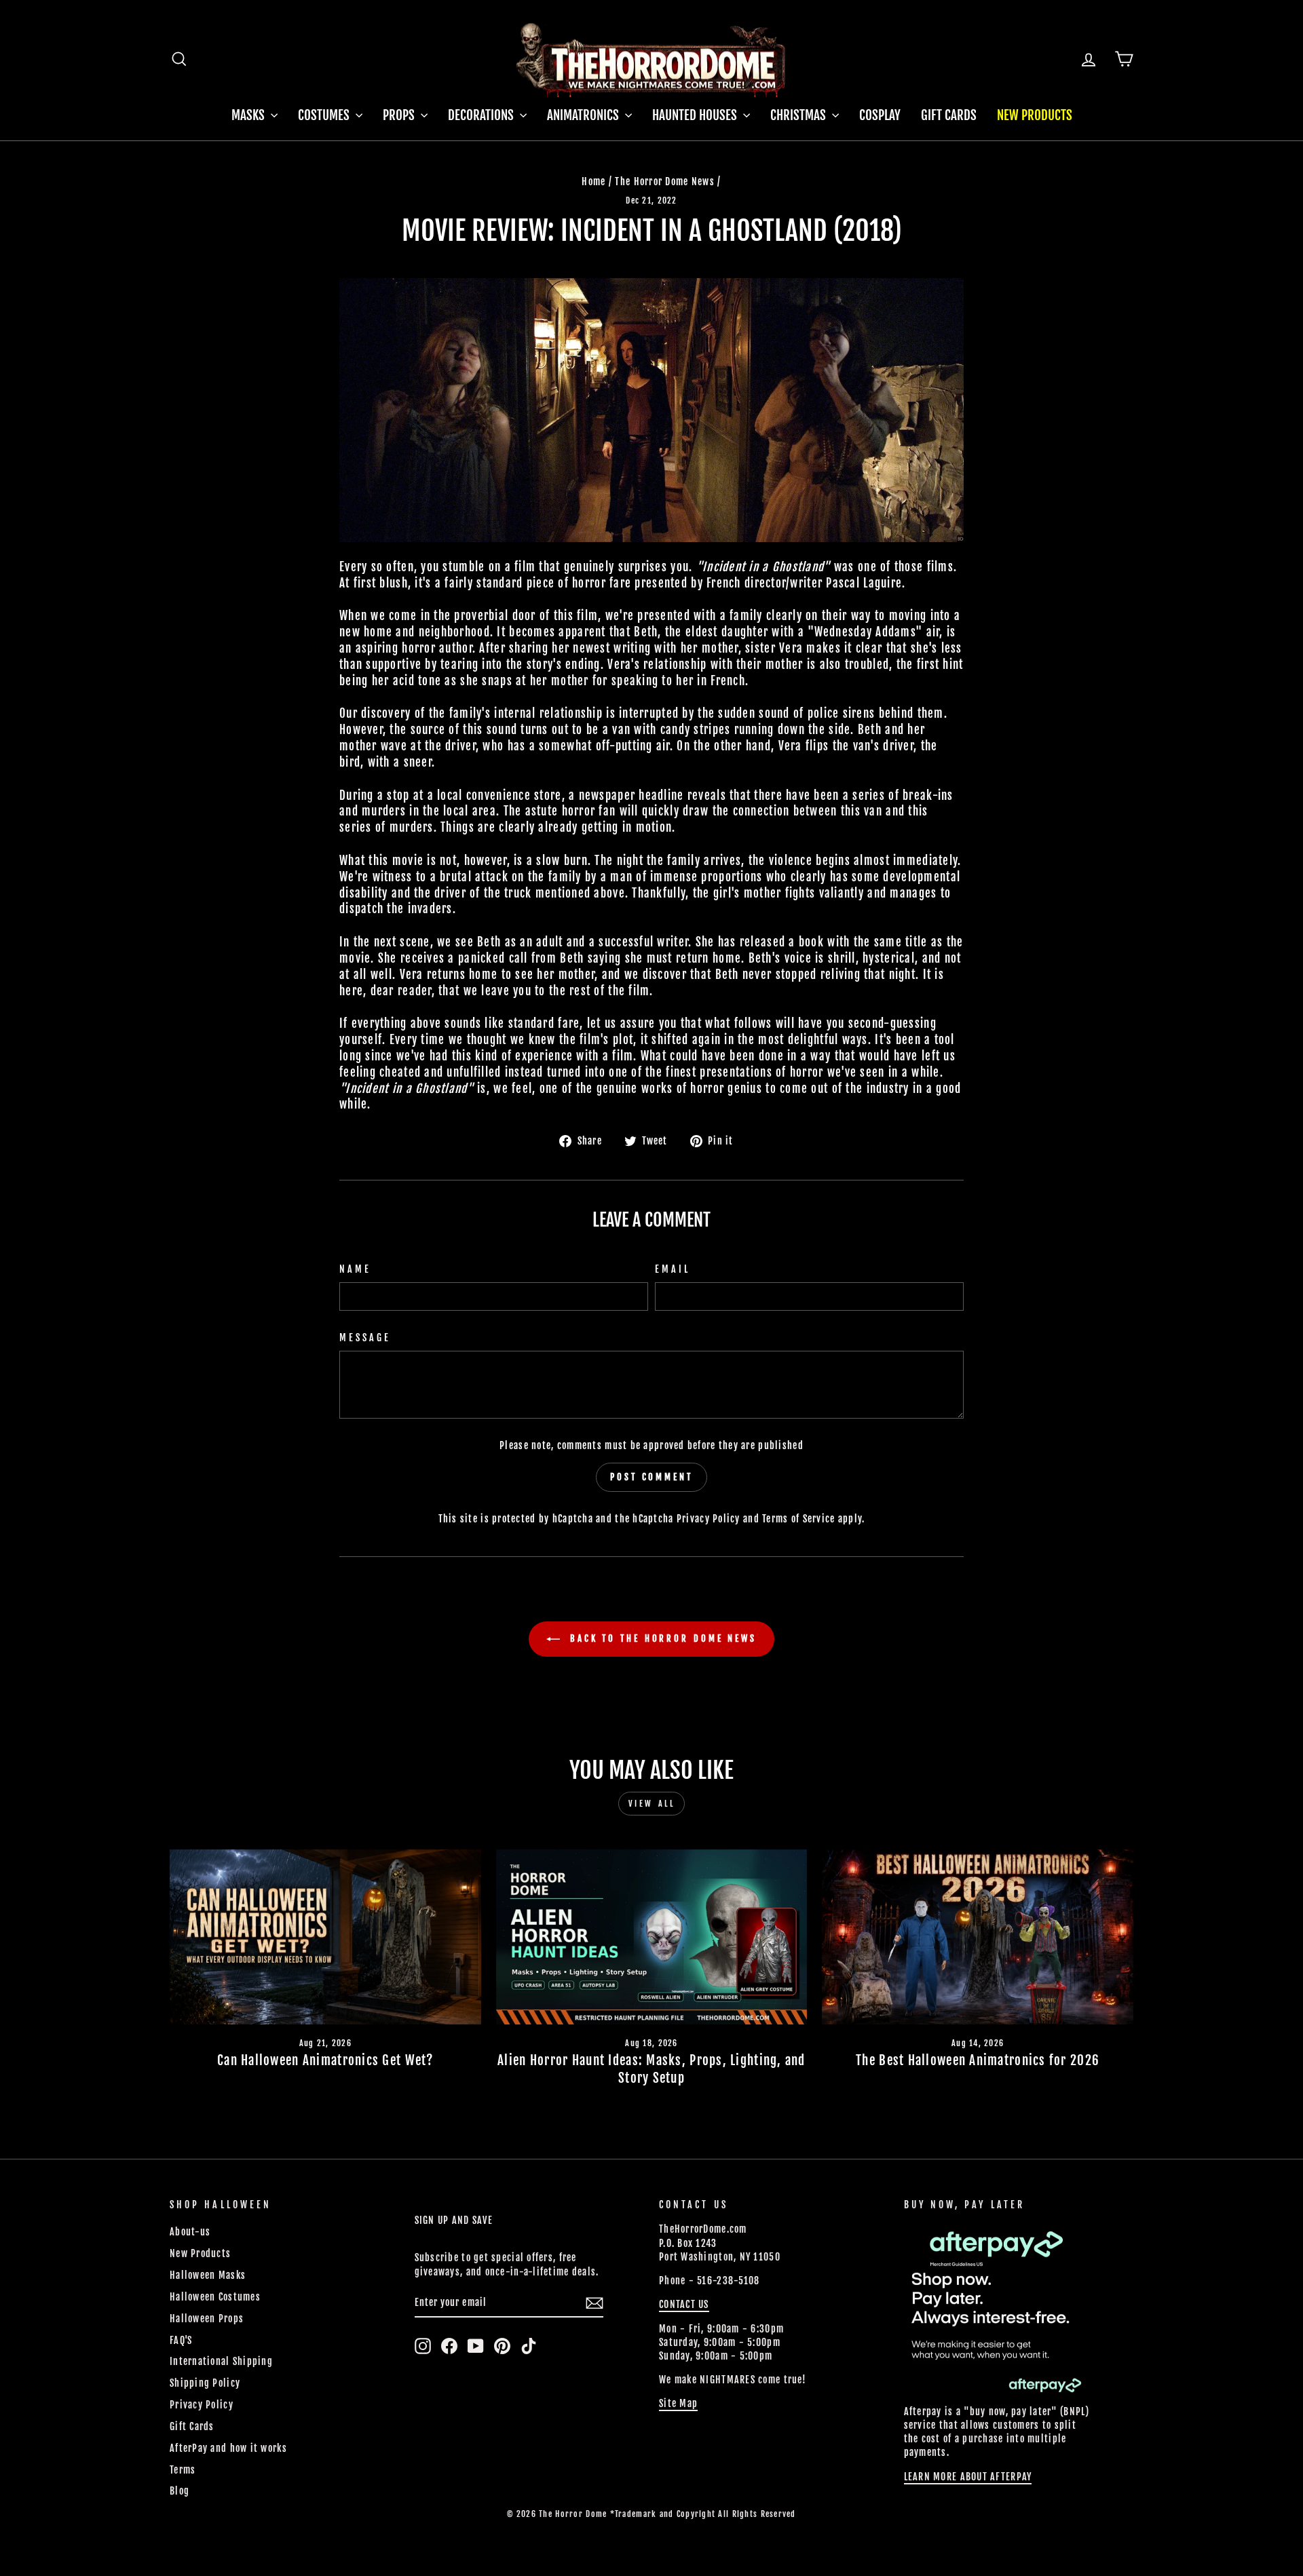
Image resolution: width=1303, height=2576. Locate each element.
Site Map (678, 2403)
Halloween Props (207, 2319)
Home (593, 181)
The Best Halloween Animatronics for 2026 (978, 2060)
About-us (190, 2232)
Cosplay (880, 115)
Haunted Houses (696, 115)
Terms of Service (798, 1519)
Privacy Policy (709, 1519)
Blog (180, 2491)
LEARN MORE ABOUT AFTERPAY (968, 2477)
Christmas (799, 115)
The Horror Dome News (665, 181)
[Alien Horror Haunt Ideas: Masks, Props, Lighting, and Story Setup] (652, 1937)
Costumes (325, 115)
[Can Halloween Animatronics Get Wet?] (325, 1937)
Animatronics (584, 115)
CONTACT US (684, 2304)
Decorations (482, 115)
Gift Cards (949, 115)
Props (400, 115)
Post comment (651, 1477)
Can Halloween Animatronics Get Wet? (325, 2060)
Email (673, 1269)
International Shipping (221, 2361)
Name (355, 1269)
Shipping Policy (205, 2383)
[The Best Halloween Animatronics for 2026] (978, 1937)
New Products (1035, 115)
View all (652, 1804)
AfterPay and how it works (228, 2448)
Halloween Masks (208, 2275)
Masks (249, 115)
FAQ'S (181, 2340)
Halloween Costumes (215, 2297)
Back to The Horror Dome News (661, 1638)
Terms (183, 2470)
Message (365, 1338)
